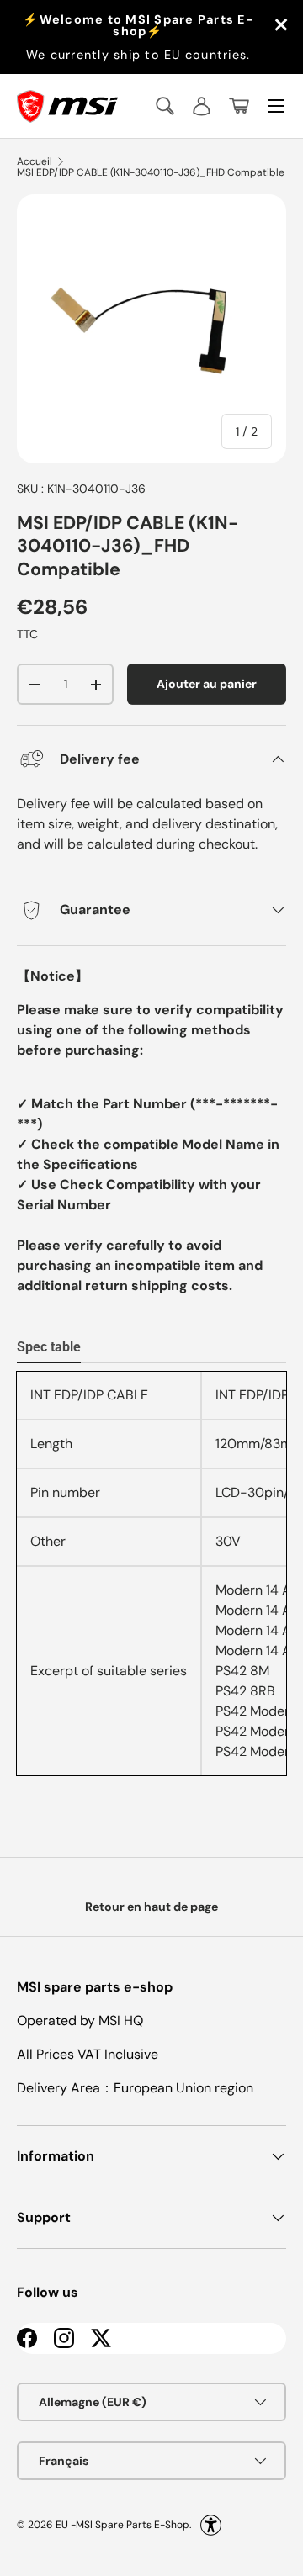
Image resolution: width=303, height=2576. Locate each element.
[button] (239, 106)
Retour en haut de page (151, 1907)
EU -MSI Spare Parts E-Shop (122, 2525)
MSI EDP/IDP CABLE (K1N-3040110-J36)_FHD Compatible (151, 172)
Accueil (35, 161)
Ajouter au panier (207, 684)
